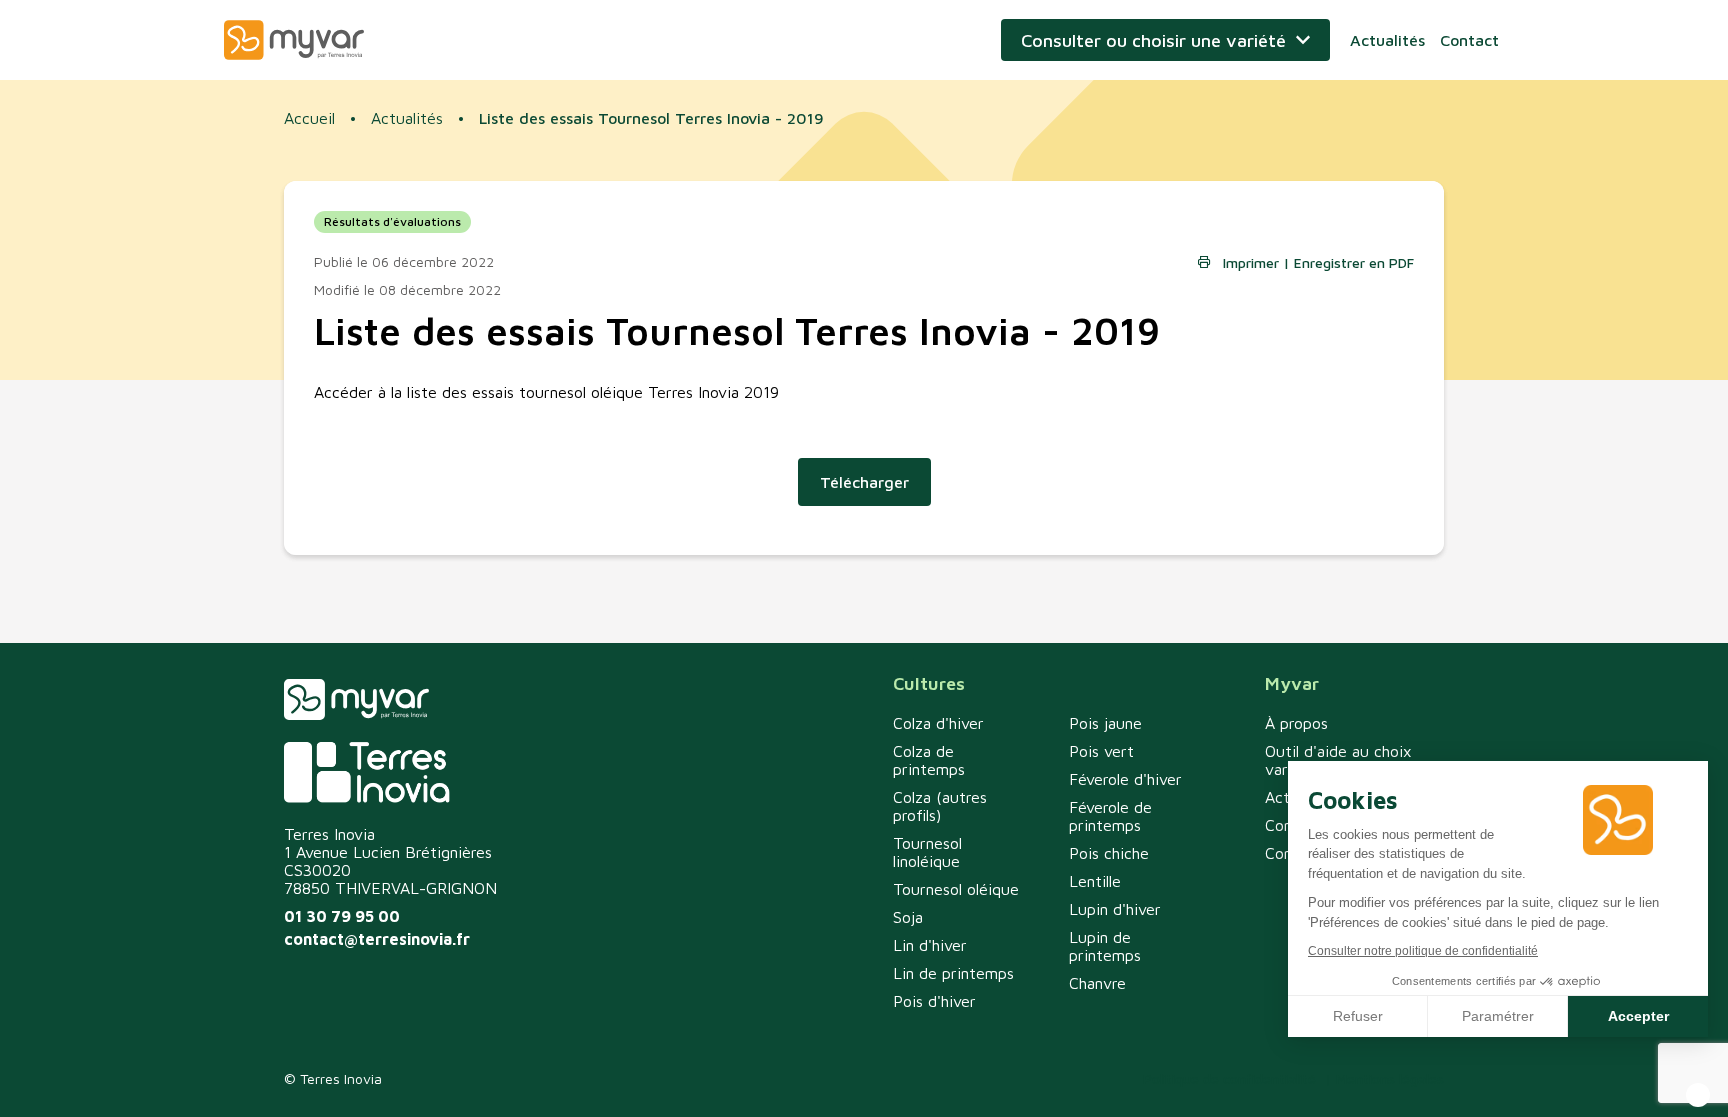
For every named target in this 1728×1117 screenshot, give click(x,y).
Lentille (1095, 881)
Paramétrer (1498, 1016)
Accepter (1638, 1016)
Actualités (1387, 40)
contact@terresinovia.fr (377, 939)
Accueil (309, 118)
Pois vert (1101, 751)
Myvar (294, 40)
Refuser (1358, 1016)
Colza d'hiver (938, 723)
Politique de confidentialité (1229, 1078)
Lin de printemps (953, 973)
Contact (1469, 40)
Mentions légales (1390, 1078)
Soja (908, 917)
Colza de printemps (929, 760)
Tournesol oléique (956, 889)
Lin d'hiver (930, 945)
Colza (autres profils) (940, 806)
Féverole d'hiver (1125, 779)
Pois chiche (1109, 853)
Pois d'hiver (934, 1001)
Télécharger (864, 482)
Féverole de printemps (1110, 816)
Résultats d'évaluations (392, 221)
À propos (1296, 723)
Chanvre (1097, 983)
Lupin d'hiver (1115, 909)
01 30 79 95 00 (342, 916)
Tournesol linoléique (927, 852)
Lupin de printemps (1105, 946)
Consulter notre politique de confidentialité (1423, 951)
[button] (1698, 1095)
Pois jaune (1105, 723)
